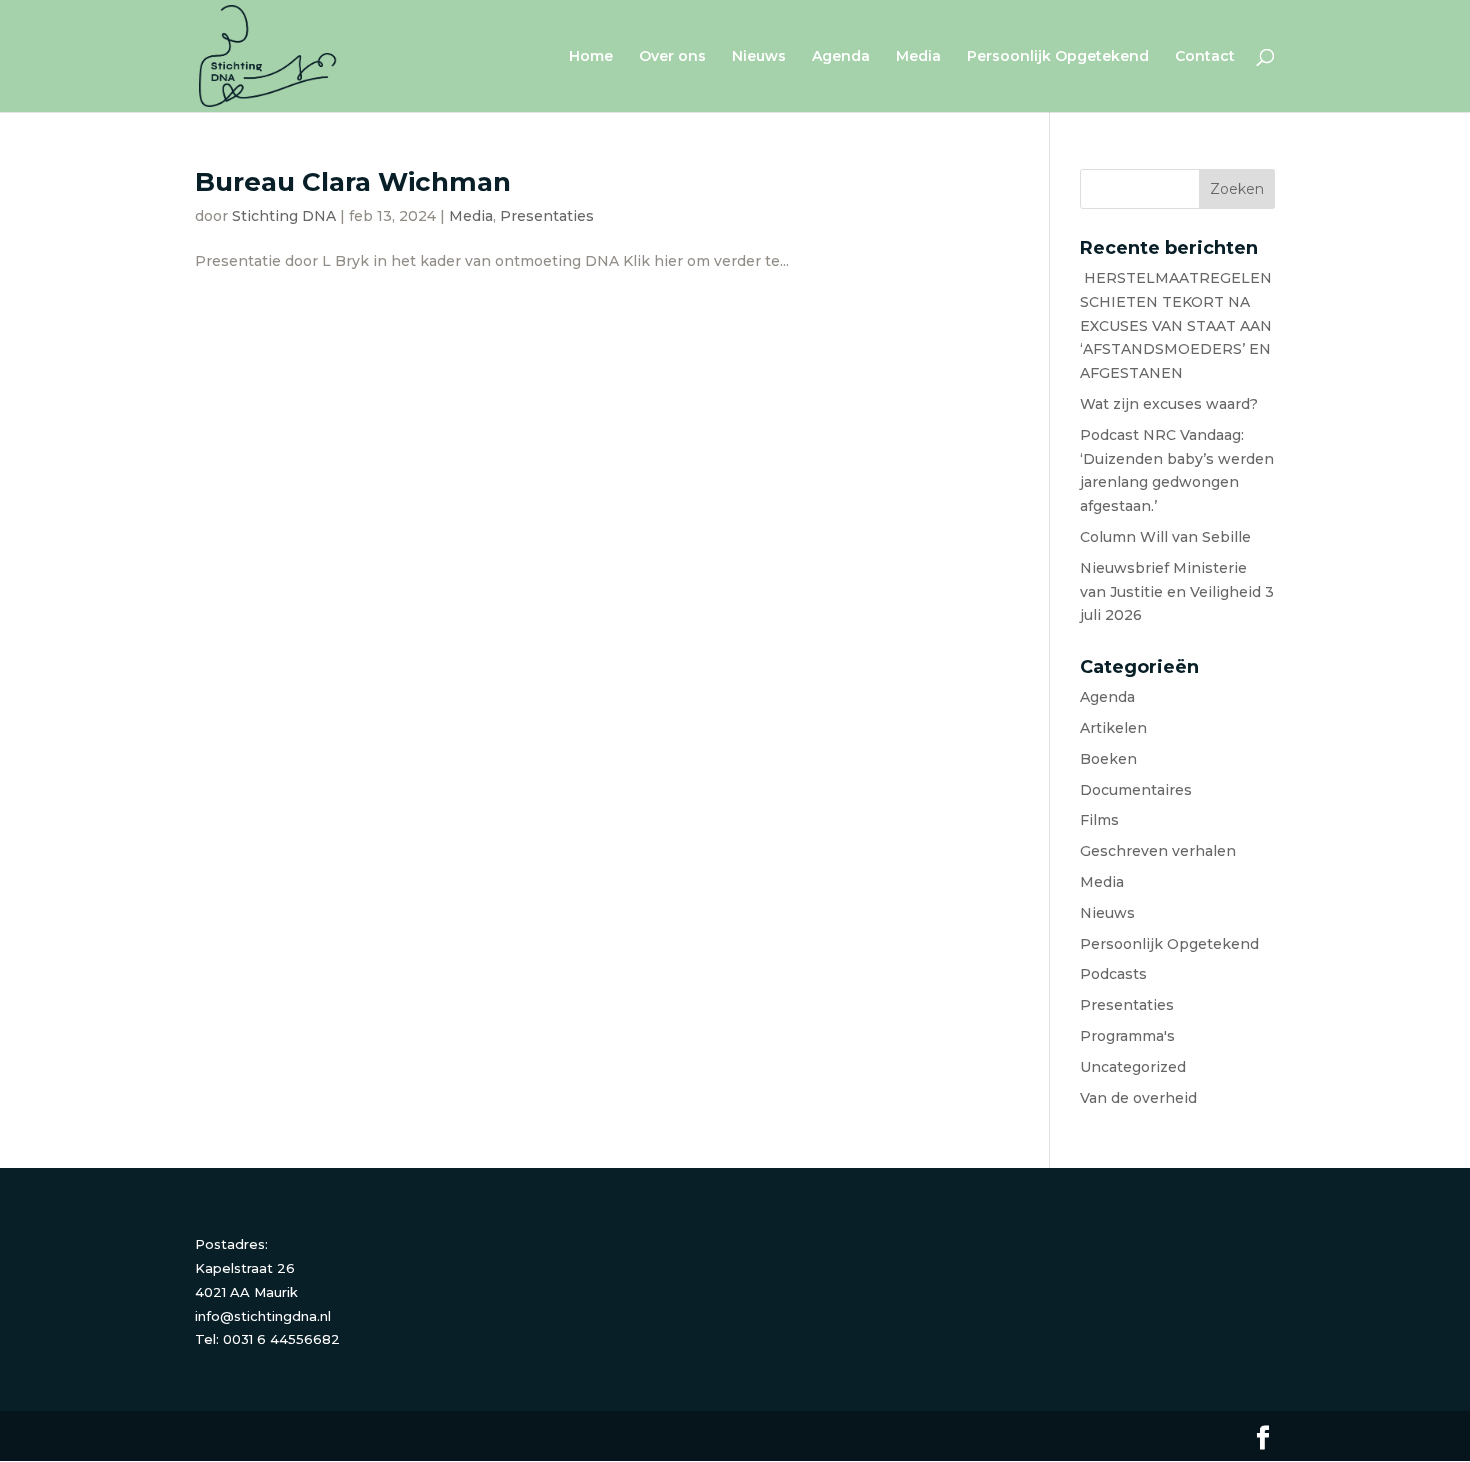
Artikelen (1113, 728)
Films (1099, 820)
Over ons (672, 57)
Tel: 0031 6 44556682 (267, 1339)
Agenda (841, 57)
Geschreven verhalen (1158, 851)
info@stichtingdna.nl (263, 1316)
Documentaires (1136, 790)
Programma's (1127, 1036)
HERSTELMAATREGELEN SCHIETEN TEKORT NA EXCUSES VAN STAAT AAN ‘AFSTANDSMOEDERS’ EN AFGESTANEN (1176, 325)
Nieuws (759, 57)
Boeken (1108, 759)
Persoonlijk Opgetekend (1058, 57)
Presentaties (547, 216)
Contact (1205, 57)
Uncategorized (1133, 1067)
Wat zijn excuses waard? (1169, 404)
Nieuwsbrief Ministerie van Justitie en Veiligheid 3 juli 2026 (1177, 592)
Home (591, 57)
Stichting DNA (284, 216)
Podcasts (1113, 974)
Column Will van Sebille (1165, 537)
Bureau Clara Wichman (353, 182)
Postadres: (231, 1244)
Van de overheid (1138, 1098)
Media (918, 57)
